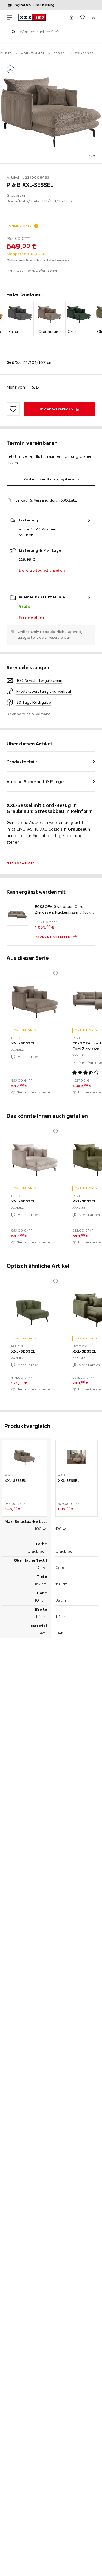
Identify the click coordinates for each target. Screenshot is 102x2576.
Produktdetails (22, 762)
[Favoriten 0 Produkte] (82, 17)
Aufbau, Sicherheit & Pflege (35, 781)
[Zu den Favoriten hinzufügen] (13, 409)
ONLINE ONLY (20, 226)
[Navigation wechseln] (9, 17)
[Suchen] (13, 32)
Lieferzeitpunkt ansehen (42, 570)
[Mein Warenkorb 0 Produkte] (93, 17)
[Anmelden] (72, 17)
